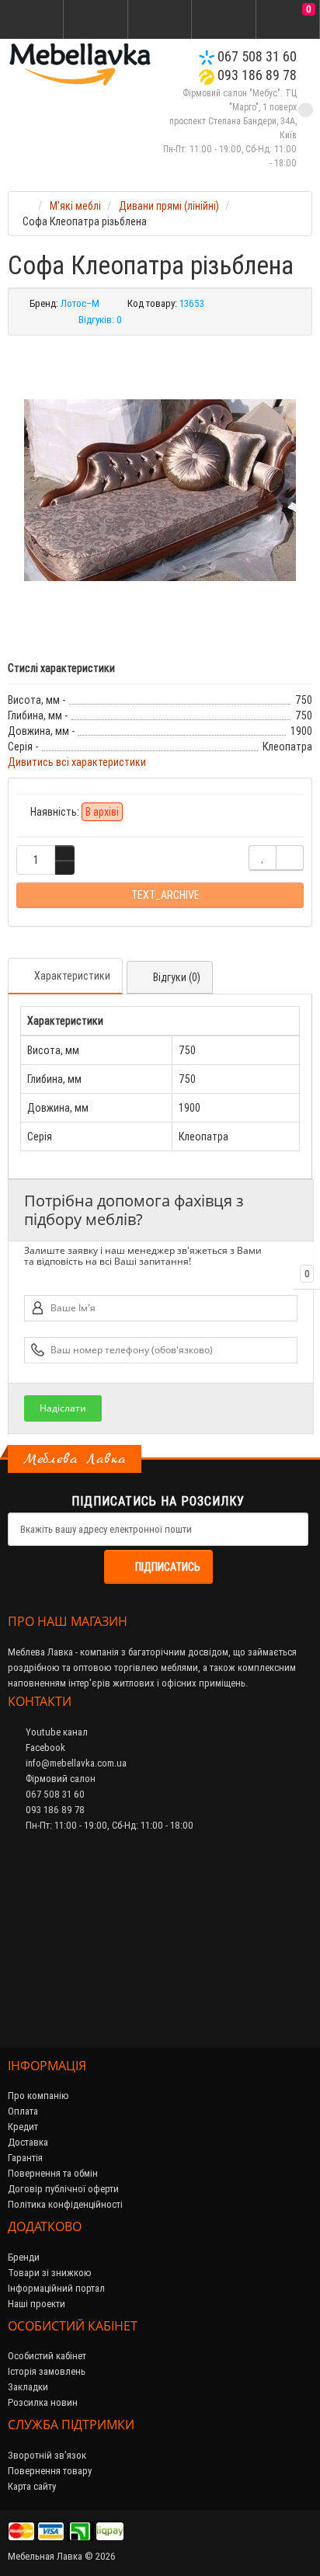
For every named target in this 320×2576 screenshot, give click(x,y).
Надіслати (63, 1408)
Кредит (23, 2127)
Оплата (23, 2111)
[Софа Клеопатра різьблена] (160, 490)
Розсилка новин (43, 2402)
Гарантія (25, 2158)
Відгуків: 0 (100, 320)
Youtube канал (56, 1732)
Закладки (28, 2387)
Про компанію (38, 2096)
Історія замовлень (47, 2371)
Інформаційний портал (56, 2288)
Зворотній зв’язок (47, 2455)
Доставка (28, 2142)
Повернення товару (50, 2471)
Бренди (24, 2257)
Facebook (44, 1748)
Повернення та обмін (53, 2173)
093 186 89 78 (256, 75)
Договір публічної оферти (63, 2189)
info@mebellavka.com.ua (75, 1763)
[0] (287, 20)
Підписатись (168, 1567)
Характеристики (72, 976)
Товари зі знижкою (50, 2273)
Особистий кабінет (47, 2356)
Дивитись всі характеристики (77, 762)
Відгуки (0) (177, 977)
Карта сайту (32, 2486)
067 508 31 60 (256, 56)
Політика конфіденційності (65, 2204)
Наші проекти (37, 2304)
